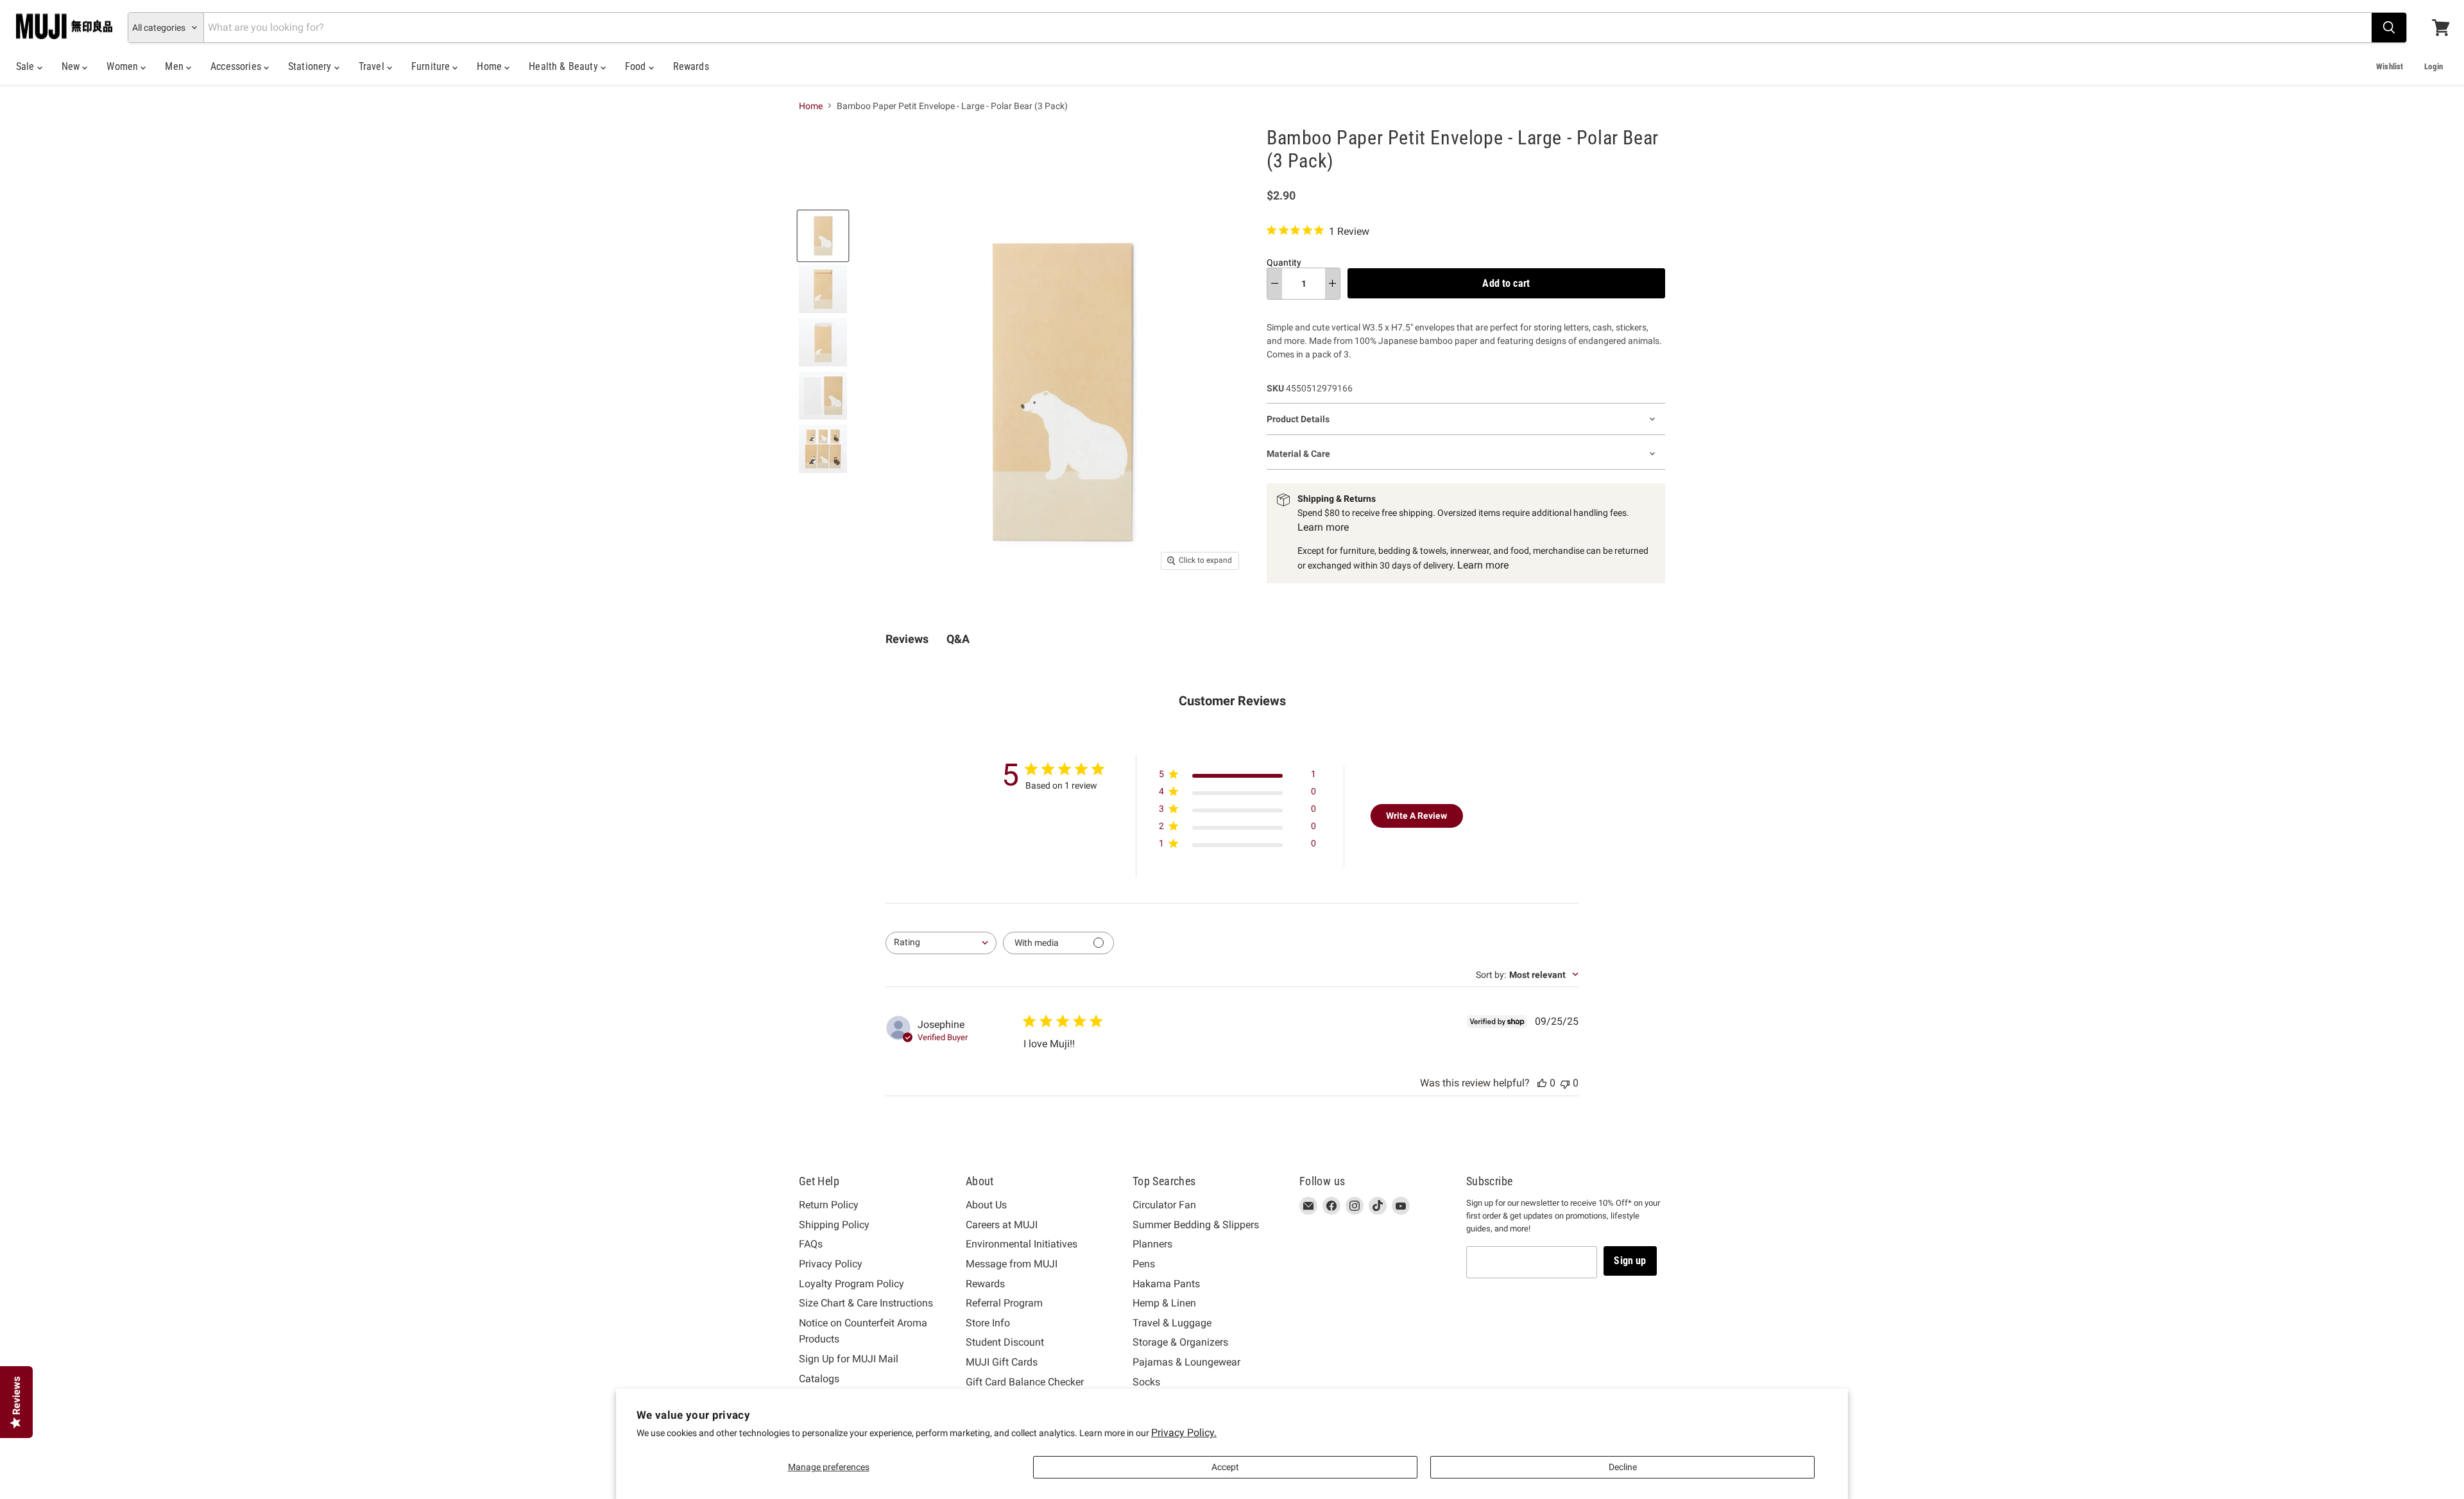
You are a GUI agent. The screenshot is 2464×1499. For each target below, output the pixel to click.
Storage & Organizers (1180, 1342)
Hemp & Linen (1164, 1303)
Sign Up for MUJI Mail (849, 1359)
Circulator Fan (1164, 1205)
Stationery (311, 66)
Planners (1152, 1244)
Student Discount (1005, 1342)
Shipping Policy (834, 1225)
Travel (373, 66)
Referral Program (1004, 1303)
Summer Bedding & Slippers (1196, 1225)
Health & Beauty (565, 66)
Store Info (988, 1323)
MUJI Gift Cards (1002, 1362)
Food (637, 66)
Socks (1146, 1382)
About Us (986, 1205)
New (72, 66)
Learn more (1323, 527)
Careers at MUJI (1002, 1225)
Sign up (1630, 1261)
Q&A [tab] (958, 639)
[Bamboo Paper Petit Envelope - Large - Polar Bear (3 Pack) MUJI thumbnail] (823, 236)
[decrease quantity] (1275, 284)
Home (491, 66)
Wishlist (2390, 66)
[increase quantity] (1332, 284)
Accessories (237, 66)
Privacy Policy (831, 1264)
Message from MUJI (1012, 1264)
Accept (1225, 1467)
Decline (1623, 1467)
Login (2434, 66)
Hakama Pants (1166, 1284)
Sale (27, 66)
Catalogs (819, 1379)
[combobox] (941, 943)
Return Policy (829, 1205)
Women (124, 66)
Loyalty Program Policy (851, 1284)
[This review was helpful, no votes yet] (1542, 1083)
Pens (1144, 1264)
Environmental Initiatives (1022, 1244)
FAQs (811, 1244)
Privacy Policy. (1184, 1433)
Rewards (691, 66)
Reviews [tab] (907, 639)
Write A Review (1416, 816)
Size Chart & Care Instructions (866, 1303)
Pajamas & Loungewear (1186, 1362)
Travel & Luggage (1172, 1323)
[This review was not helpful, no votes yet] (1565, 1083)
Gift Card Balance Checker (1025, 1382)
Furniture (432, 66)
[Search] (2389, 28)
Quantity (1284, 262)
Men (175, 66)
